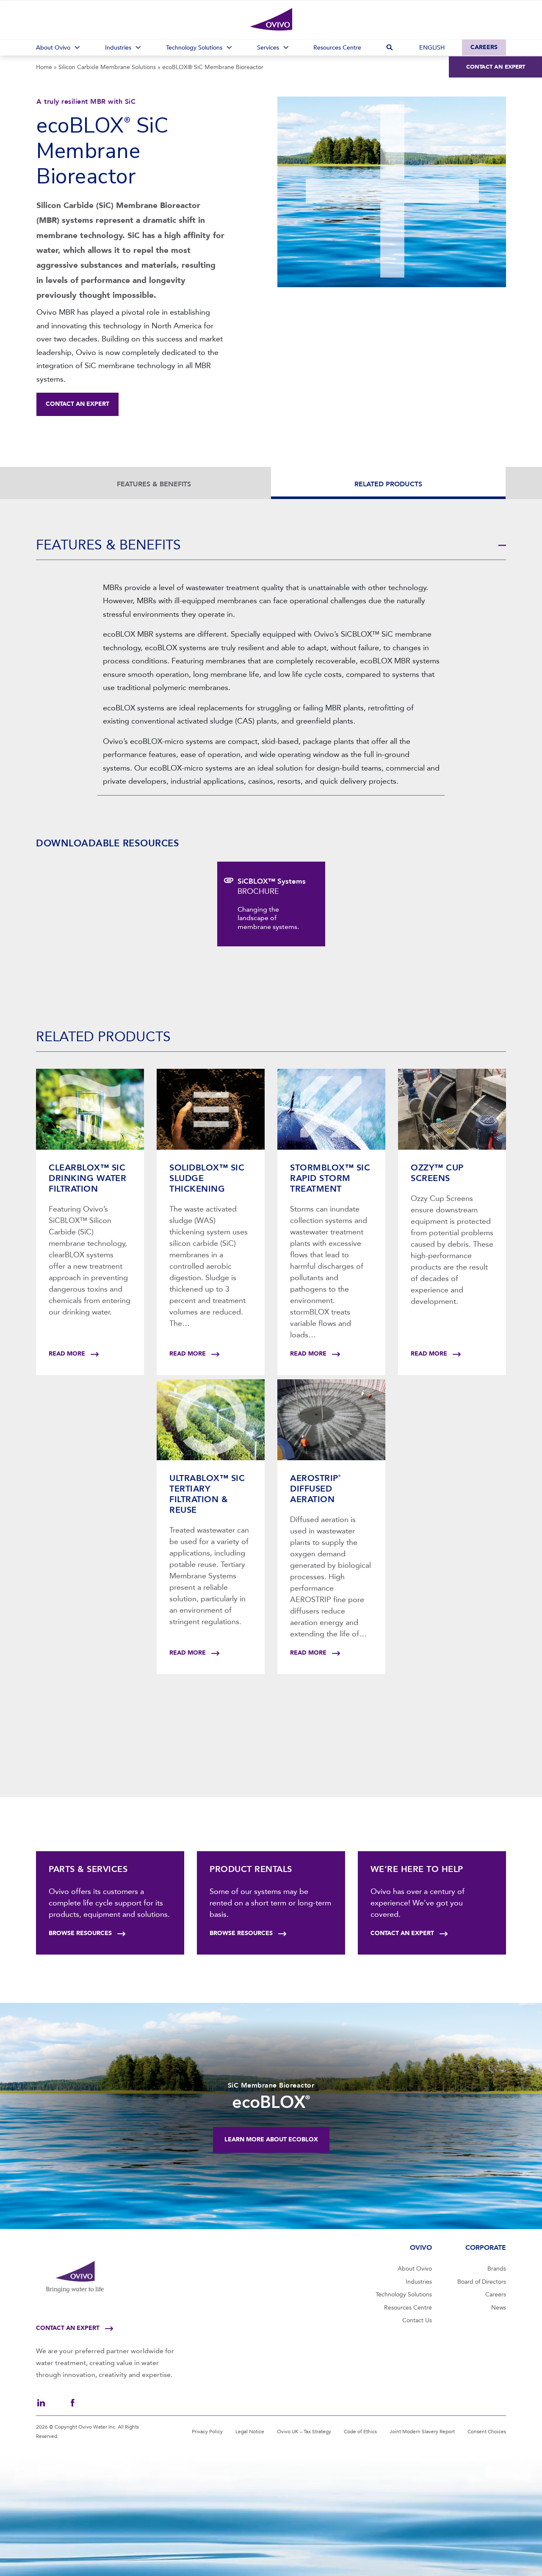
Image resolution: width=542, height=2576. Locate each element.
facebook (72, 2403)
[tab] (271, 546)
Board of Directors (482, 2282)
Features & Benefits (154, 484)
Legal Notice (250, 2432)
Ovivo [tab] (421, 2247)
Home (44, 67)
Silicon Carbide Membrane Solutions (107, 67)
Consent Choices (487, 2432)
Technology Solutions (404, 2295)
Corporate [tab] (486, 2247)
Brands (497, 2269)
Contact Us (417, 2320)
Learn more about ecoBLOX (271, 2139)
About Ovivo (415, 2269)
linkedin (41, 2403)
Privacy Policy (207, 2432)
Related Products (388, 484)
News (499, 2308)
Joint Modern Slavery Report (422, 2432)
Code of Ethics (360, 2432)
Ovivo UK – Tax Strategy (304, 2432)
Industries (419, 2282)
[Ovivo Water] (271, 19)
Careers (484, 47)
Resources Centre (408, 2308)
